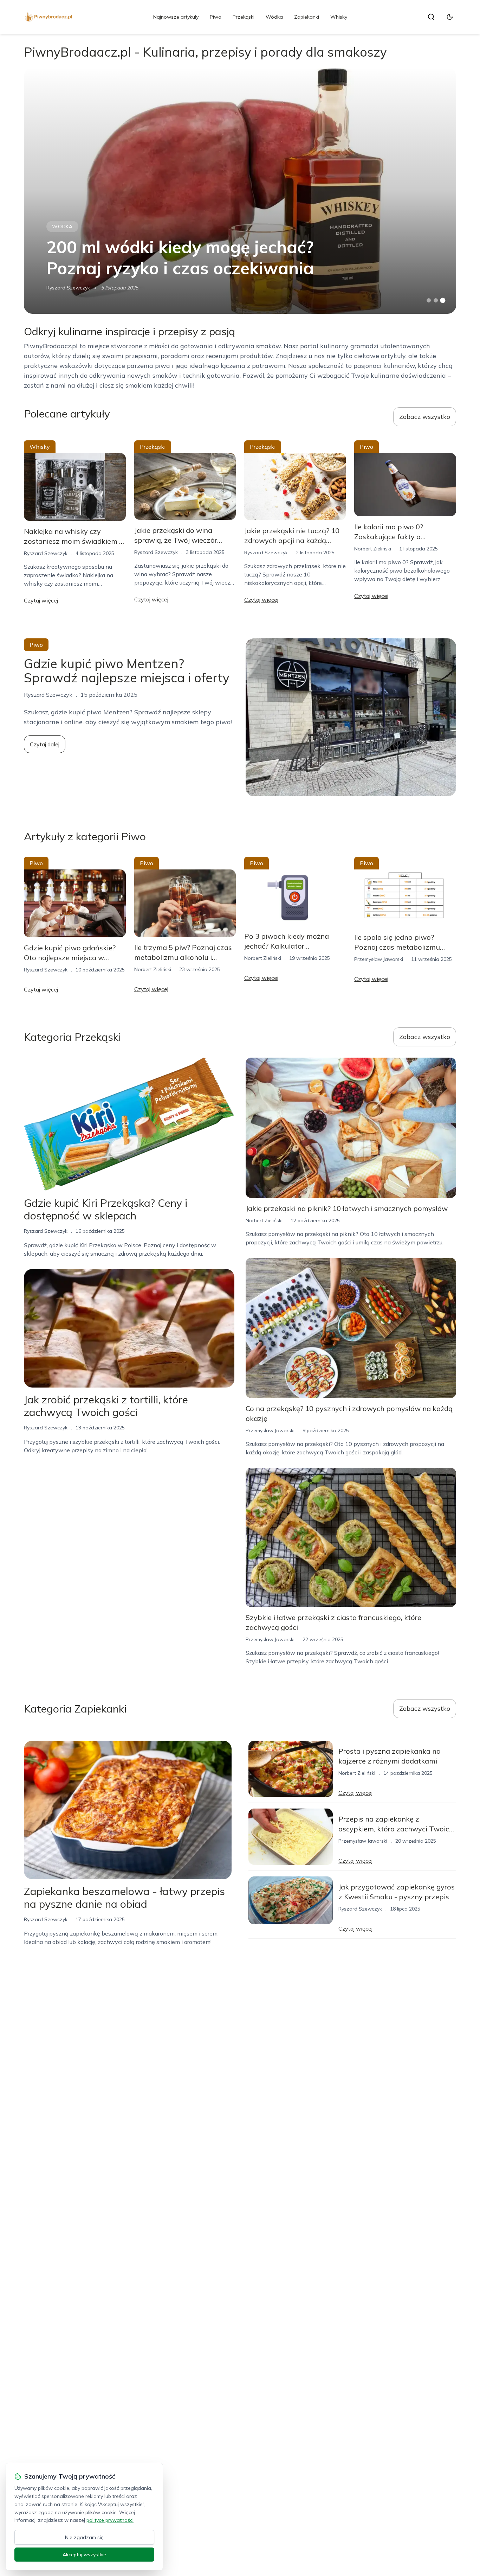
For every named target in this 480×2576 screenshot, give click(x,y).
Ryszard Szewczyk (68, 288)
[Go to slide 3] (443, 301)
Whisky (339, 17)
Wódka (274, 17)
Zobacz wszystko (425, 417)
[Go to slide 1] (429, 300)
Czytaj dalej (45, 744)
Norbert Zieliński (373, 549)
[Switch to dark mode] (450, 17)
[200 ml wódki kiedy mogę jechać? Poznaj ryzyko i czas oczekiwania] (240, 191)
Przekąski (244, 17)
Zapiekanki (307, 17)
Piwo (216, 17)
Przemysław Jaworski (379, 959)
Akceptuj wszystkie (84, 2555)
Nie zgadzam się (84, 2537)
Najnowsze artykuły (176, 17)
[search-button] (431, 17)
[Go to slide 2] (436, 300)
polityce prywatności (110, 2520)
